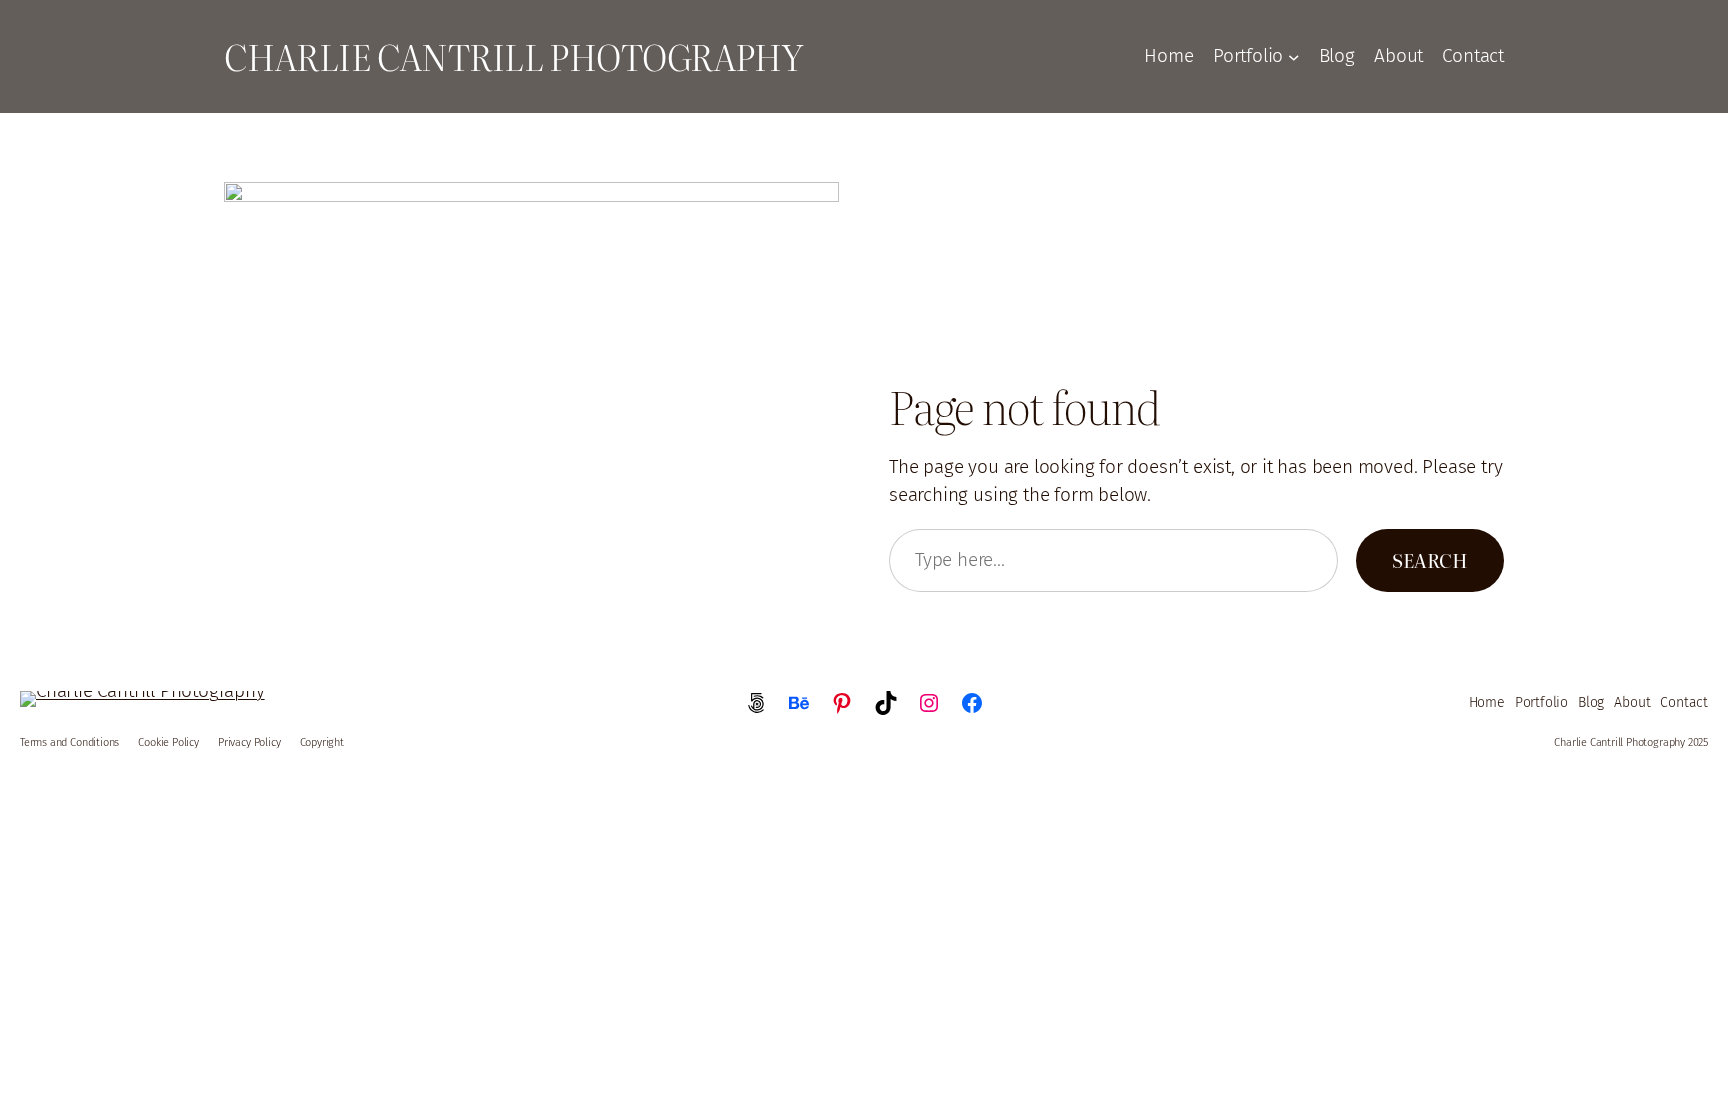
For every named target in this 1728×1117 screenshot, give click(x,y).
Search (1430, 559)
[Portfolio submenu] (1294, 57)
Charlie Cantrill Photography (513, 56)
